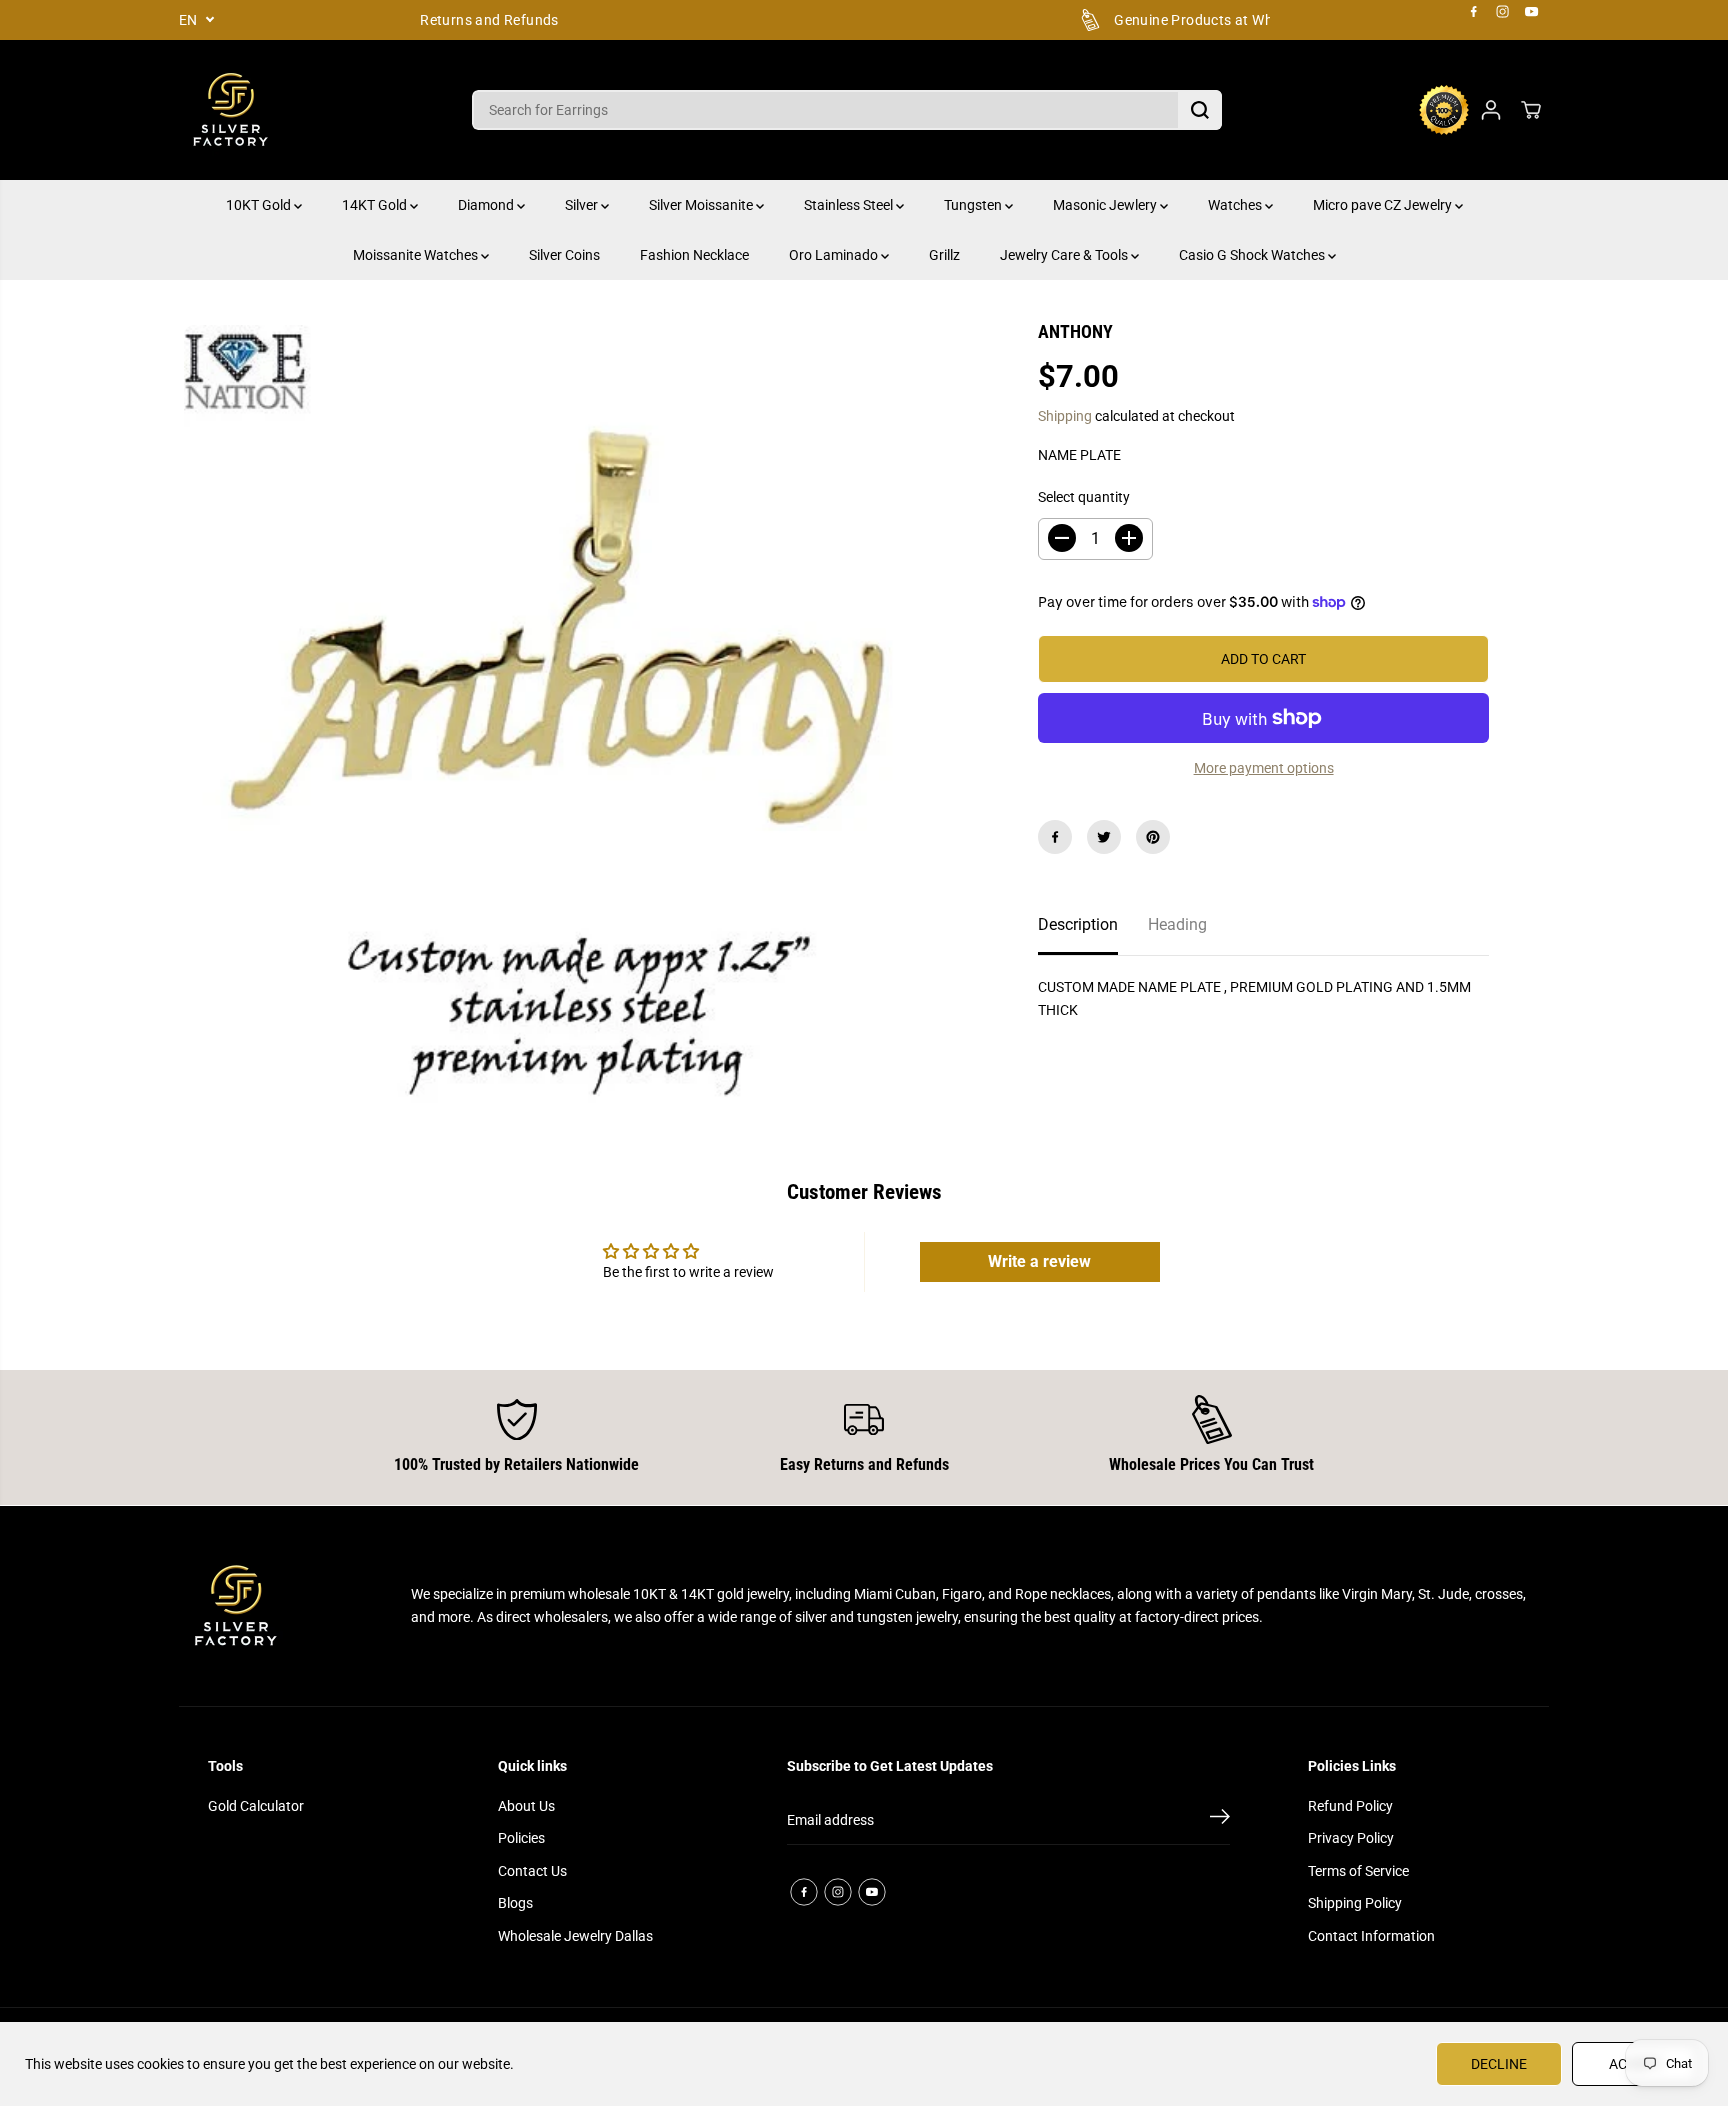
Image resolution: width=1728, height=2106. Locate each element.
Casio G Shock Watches (1253, 255)
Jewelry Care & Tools (1065, 255)
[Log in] (1491, 110)
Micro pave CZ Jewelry (1384, 205)
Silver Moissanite (702, 205)
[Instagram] (1503, 12)
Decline (1499, 2064)
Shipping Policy (1355, 1903)
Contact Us (532, 1871)
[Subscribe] (1220, 1820)
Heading (1177, 924)
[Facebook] (1474, 12)
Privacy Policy (1351, 1838)
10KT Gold (260, 205)
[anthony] (578, 719)
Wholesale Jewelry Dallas (575, 1936)
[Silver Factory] (229, 110)
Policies (521, 1838)
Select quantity (1084, 497)
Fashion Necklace (694, 255)
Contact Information (1371, 1936)
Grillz (944, 255)
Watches (1236, 205)
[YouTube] (1532, 12)
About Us (526, 1806)
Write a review (1039, 1261)
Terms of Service (1358, 1871)
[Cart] (1531, 110)
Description (1078, 924)
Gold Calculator (256, 1806)
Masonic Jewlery (1106, 205)
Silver (583, 205)
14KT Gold (376, 205)
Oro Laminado (835, 255)
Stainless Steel (850, 205)
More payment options (1264, 768)
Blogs (515, 1903)
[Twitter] (1104, 837)
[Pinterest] (1153, 837)
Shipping (1065, 416)
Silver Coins (564, 255)
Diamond (487, 205)
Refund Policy (1350, 1806)
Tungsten (974, 205)
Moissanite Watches (417, 255)
